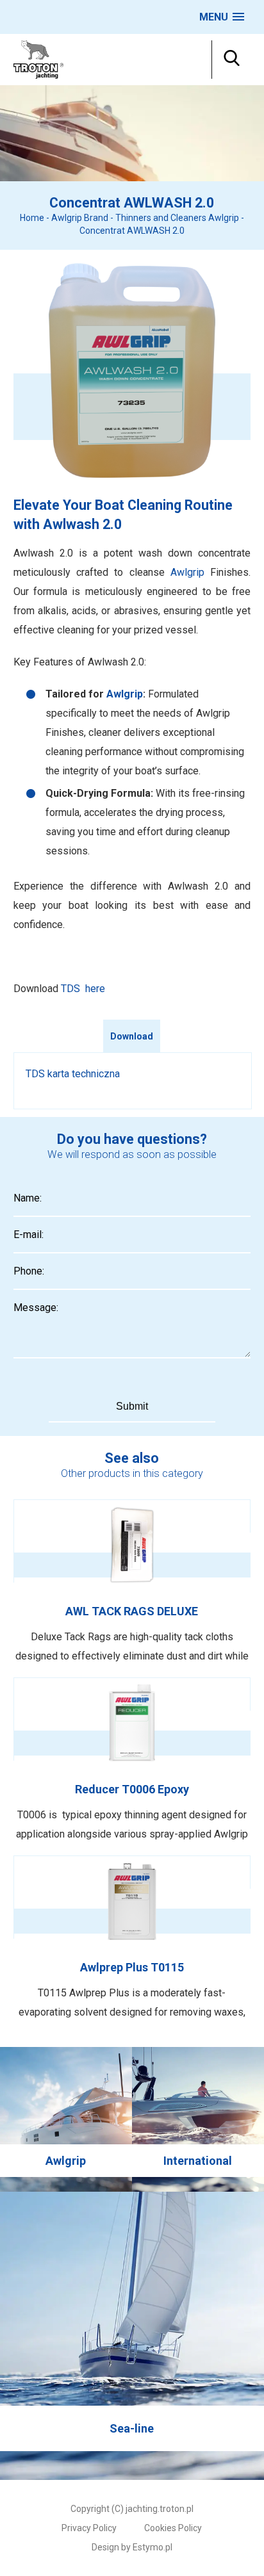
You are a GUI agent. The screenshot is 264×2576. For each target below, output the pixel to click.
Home (32, 218)
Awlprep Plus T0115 (132, 1939)
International (198, 2119)
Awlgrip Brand (80, 218)
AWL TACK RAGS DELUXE (132, 1583)
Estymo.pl (153, 2547)
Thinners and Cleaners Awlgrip (177, 218)
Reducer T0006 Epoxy (132, 1761)
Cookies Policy (173, 2528)
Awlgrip (187, 572)
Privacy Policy (89, 2528)
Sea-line (132, 2336)
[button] (222, 17)
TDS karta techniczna (73, 1074)
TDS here (83, 989)
